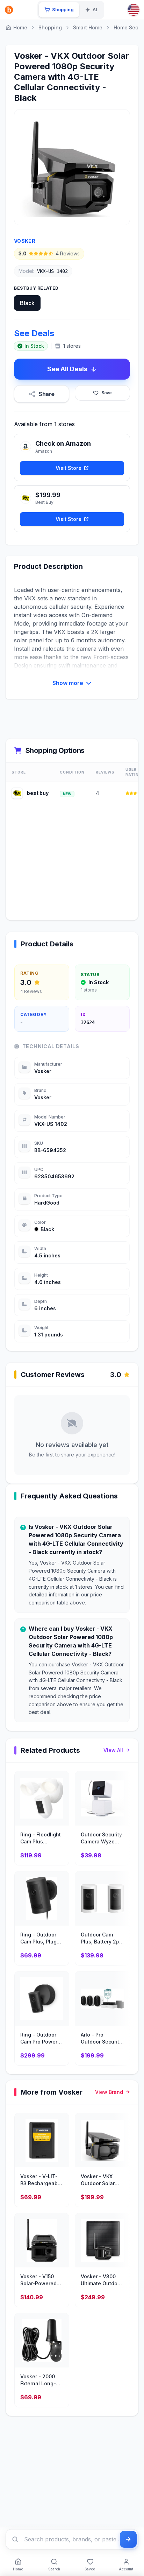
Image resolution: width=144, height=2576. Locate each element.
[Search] (15, 2539)
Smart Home (88, 27)
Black (27, 303)
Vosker (25, 241)
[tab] (59, 10)
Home (20, 27)
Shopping (50, 27)
